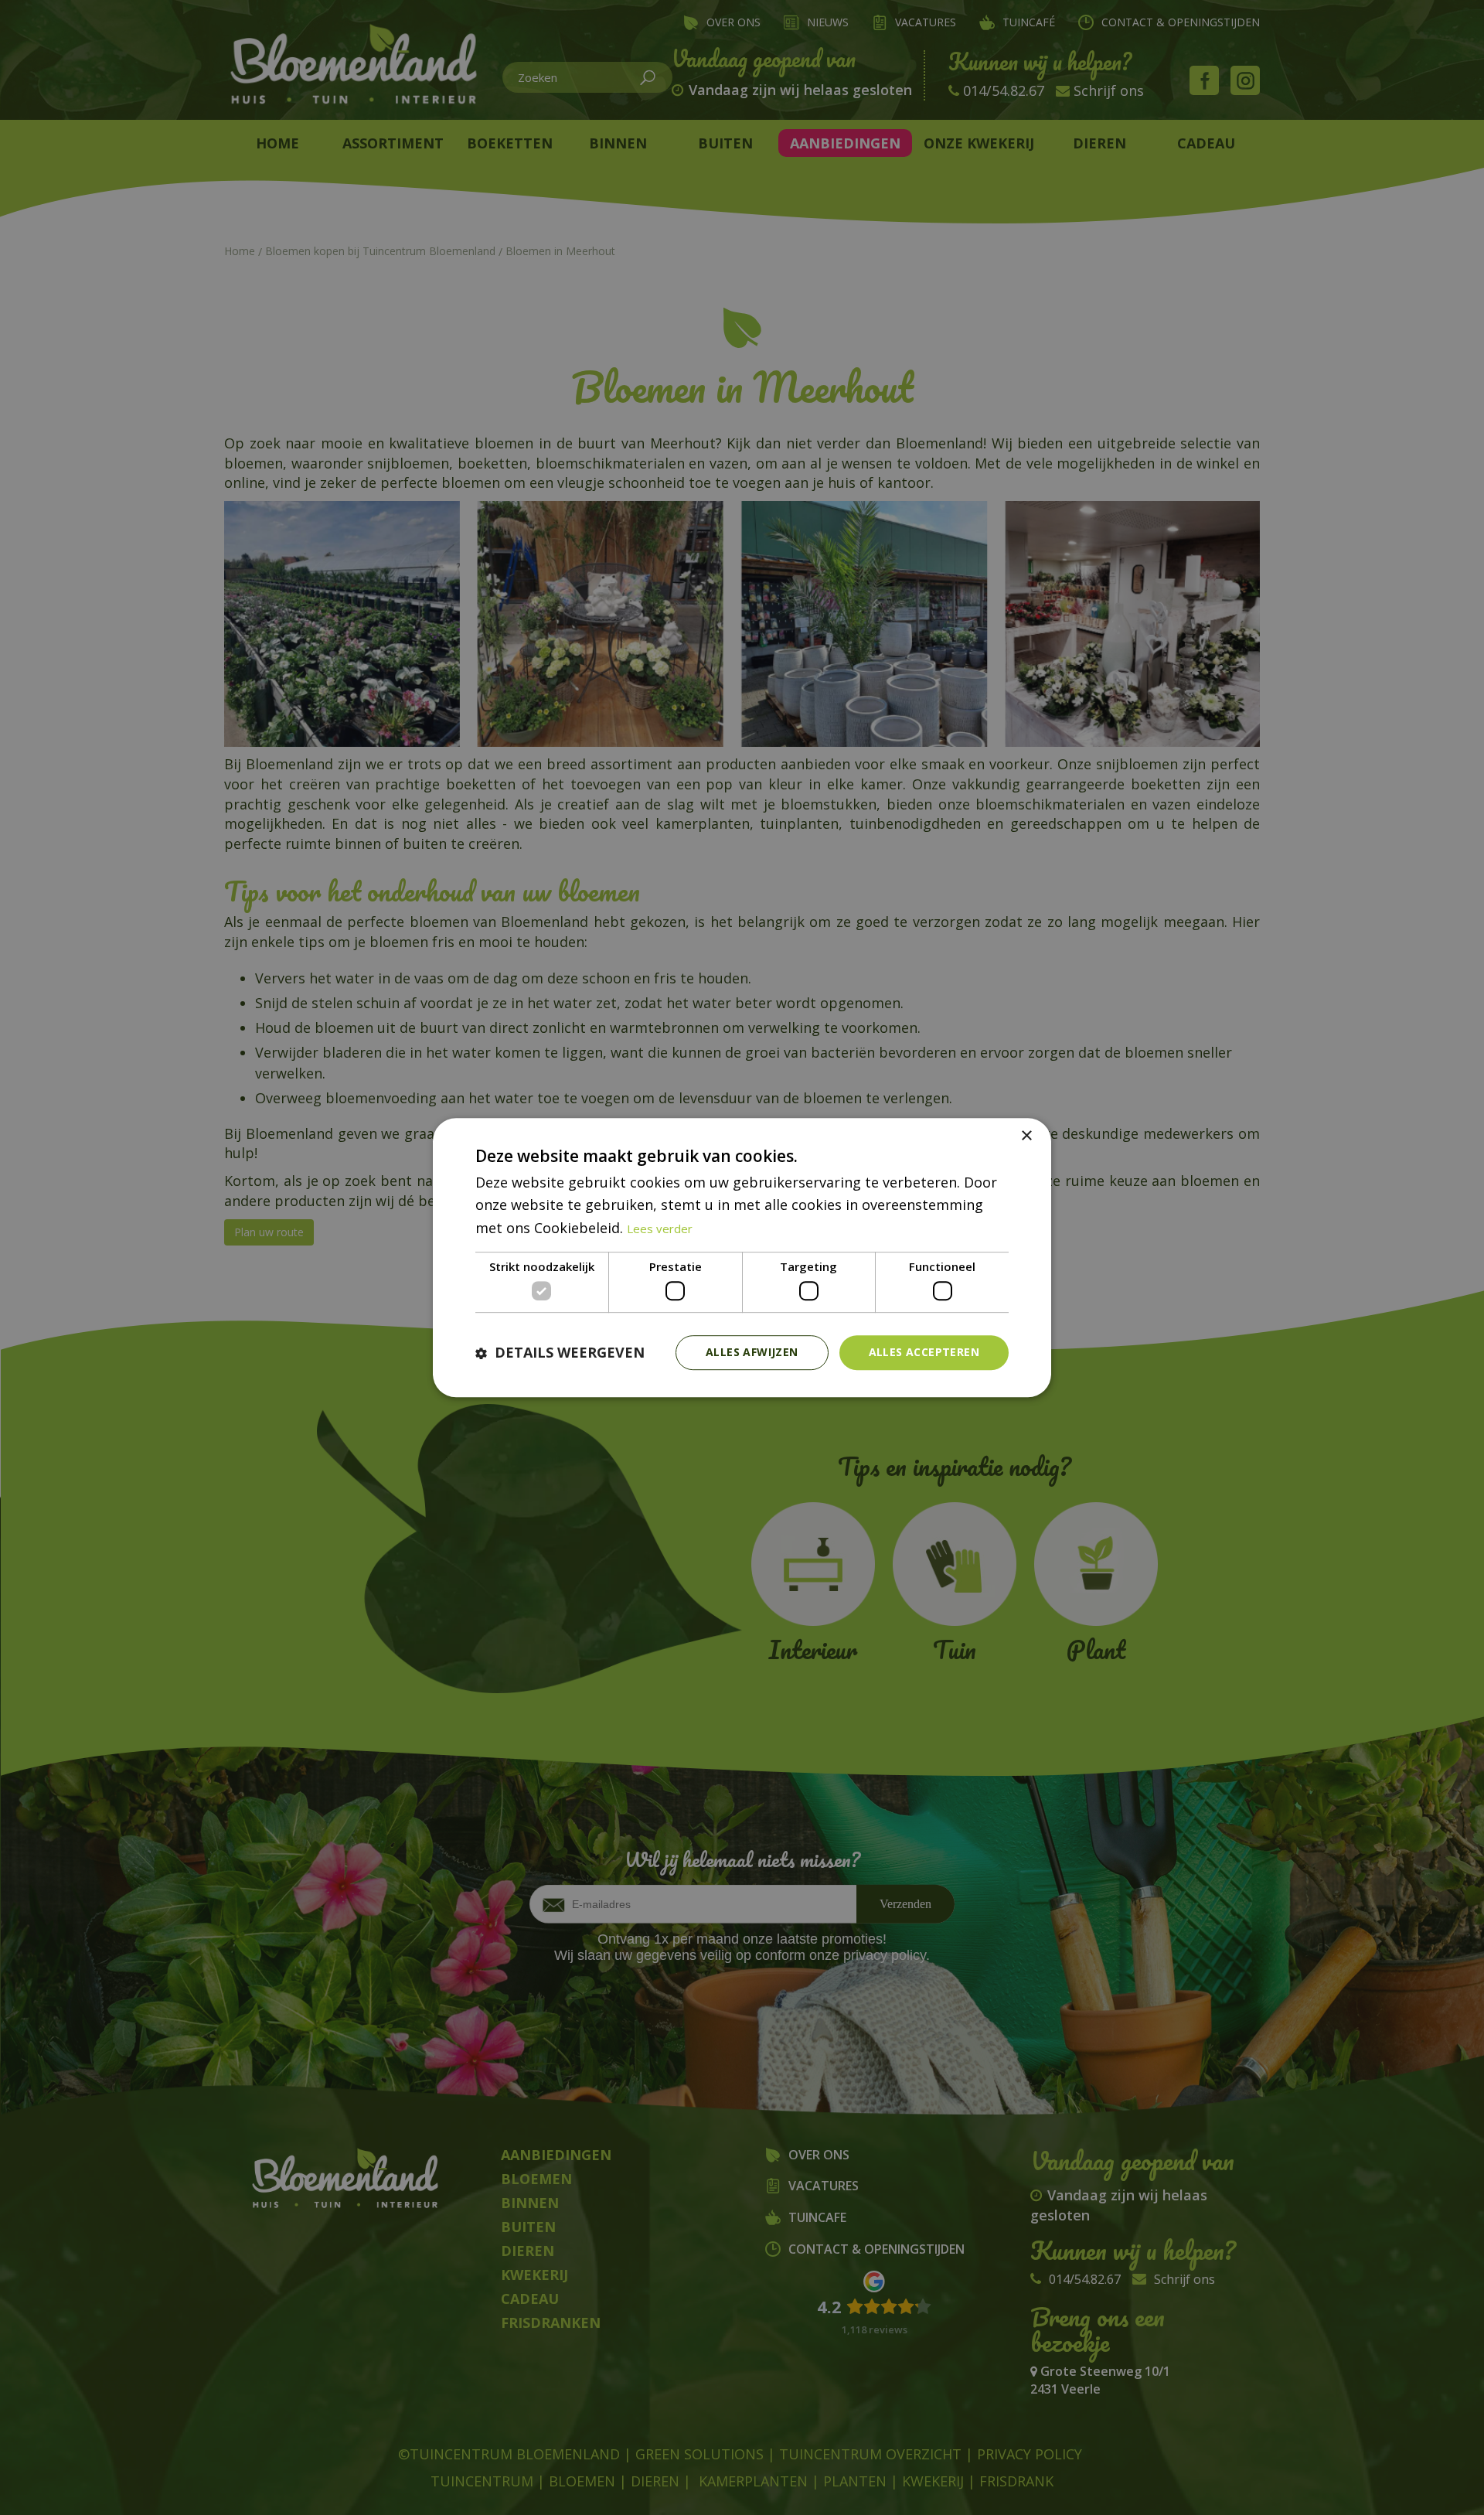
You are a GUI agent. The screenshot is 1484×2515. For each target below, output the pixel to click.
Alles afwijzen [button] (752, 1353)
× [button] (1026, 1136)
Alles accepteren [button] (924, 1353)
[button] (560, 1353)
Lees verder (660, 1229)
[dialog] (742, 1258)
